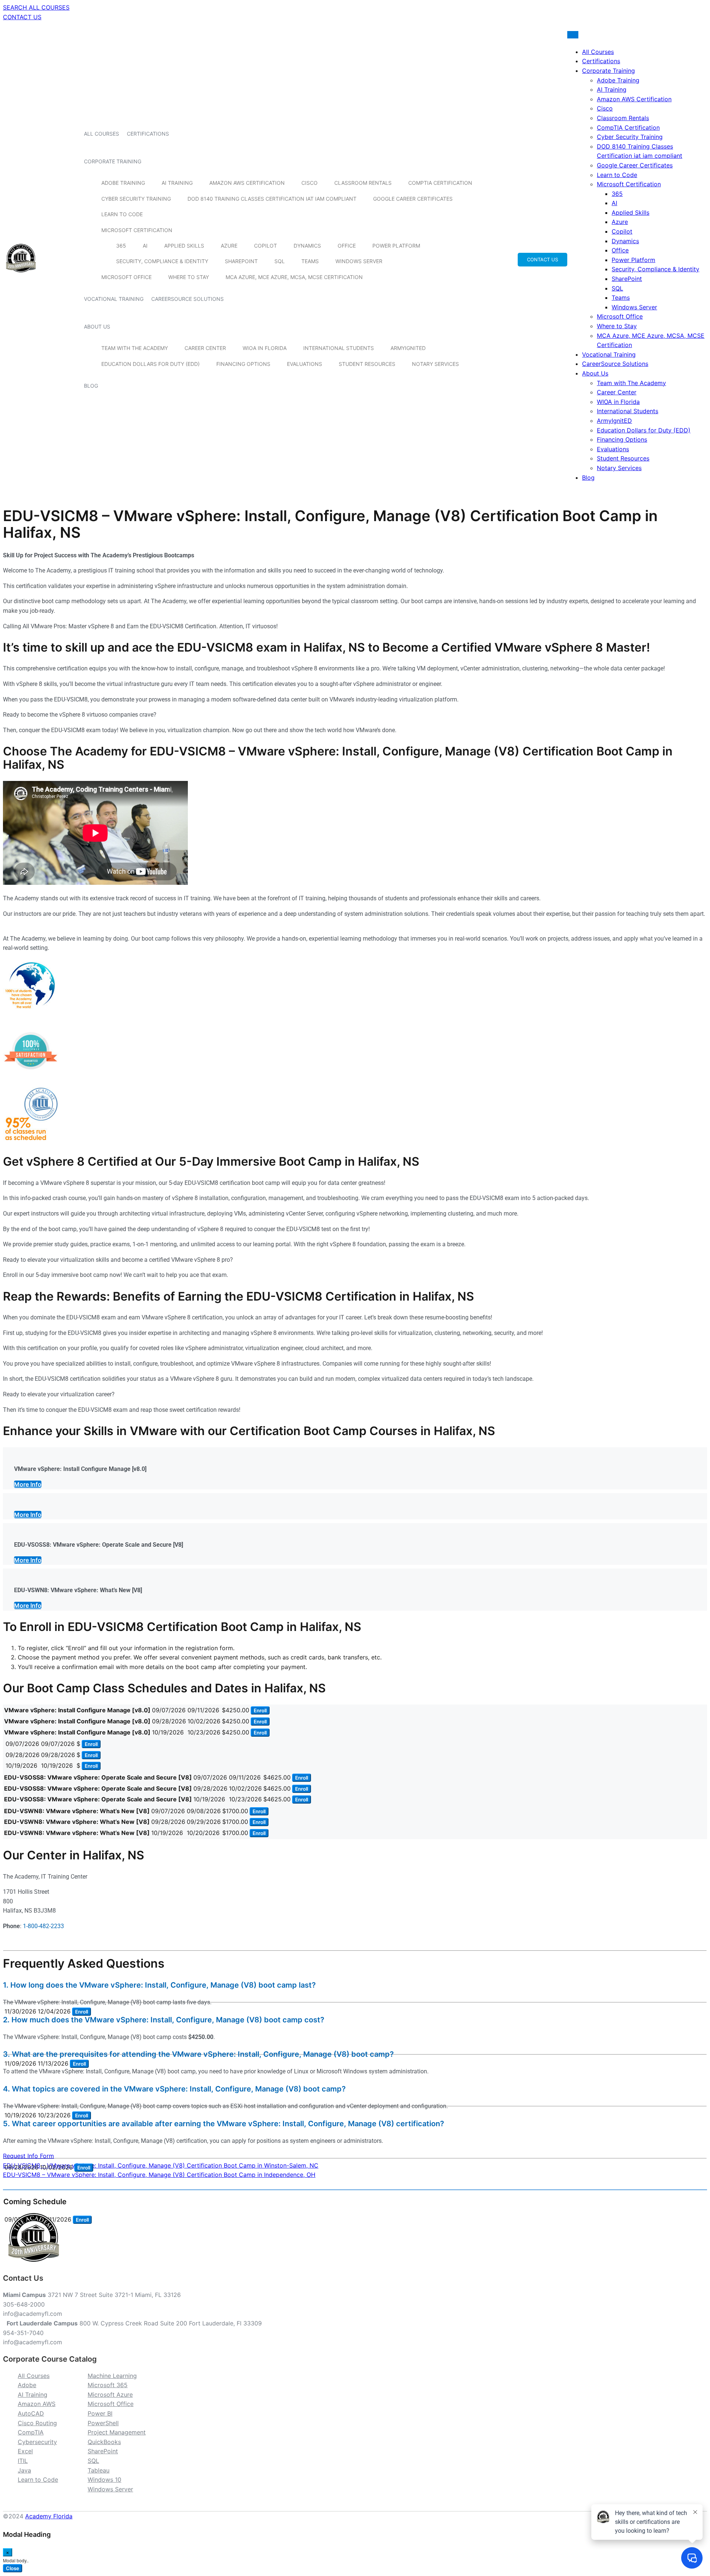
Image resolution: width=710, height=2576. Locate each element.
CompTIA (31, 2432)
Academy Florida (49, 2516)
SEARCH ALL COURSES (36, 7)
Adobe (27, 2385)
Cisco (310, 183)
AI (145, 246)
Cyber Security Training (136, 199)
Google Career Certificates (413, 199)
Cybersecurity (37, 2442)
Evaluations (305, 364)
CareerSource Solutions (187, 299)
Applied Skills (184, 246)
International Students (339, 348)
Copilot (266, 246)
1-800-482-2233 (43, 1926)
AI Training (177, 183)
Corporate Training (113, 161)
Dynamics (307, 246)
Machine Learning (112, 2376)
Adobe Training (123, 183)
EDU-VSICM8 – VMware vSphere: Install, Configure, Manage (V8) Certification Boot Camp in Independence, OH (159, 2175)
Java (24, 2470)
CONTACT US (22, 17)
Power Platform (396, 246)
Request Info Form (28, 2156)
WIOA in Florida (265, 348)
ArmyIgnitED (408, 348)
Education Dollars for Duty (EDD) (151, 364)
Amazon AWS (37, 2404)
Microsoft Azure (110, 2395)
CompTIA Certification (440, 183)
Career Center (205, 348)
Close (13, 2568)
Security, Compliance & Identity (162, 261)
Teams (310, 261)
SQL (280, 261)
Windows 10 (104, 2480)
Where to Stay (189, 277)
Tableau (99, 2470)
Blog (91, 386)
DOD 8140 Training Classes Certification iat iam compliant (272, 199)
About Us (97, 327)
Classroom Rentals (363, 183)
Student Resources (367, 364)
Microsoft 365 (108, 2385)
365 (121, 246)
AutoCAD (31, 2413)
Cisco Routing (37, 2423)
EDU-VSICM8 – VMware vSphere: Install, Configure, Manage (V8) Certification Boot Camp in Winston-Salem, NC (161, 2165)
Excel (25, 2451)
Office (347, 246)
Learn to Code (122, 214)
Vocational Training (114, 299)
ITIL (23, 2461)
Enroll (260, 1710)
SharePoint (241, 261)
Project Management (117, 2432)
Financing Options (243, 364)
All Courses (102, 134)
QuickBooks (104, 2442)
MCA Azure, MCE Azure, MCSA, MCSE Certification (294, 277)
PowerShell (103, 2423)
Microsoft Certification (137, 230)
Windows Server (359, 261)
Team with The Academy (135, 348)
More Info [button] (28, 1484)
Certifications (148, 134)
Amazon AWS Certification (247, 183)
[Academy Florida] (21, 276)
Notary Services (435, 364)
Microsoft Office (126, 277)
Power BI (100, 2413)
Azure (229, 246)
